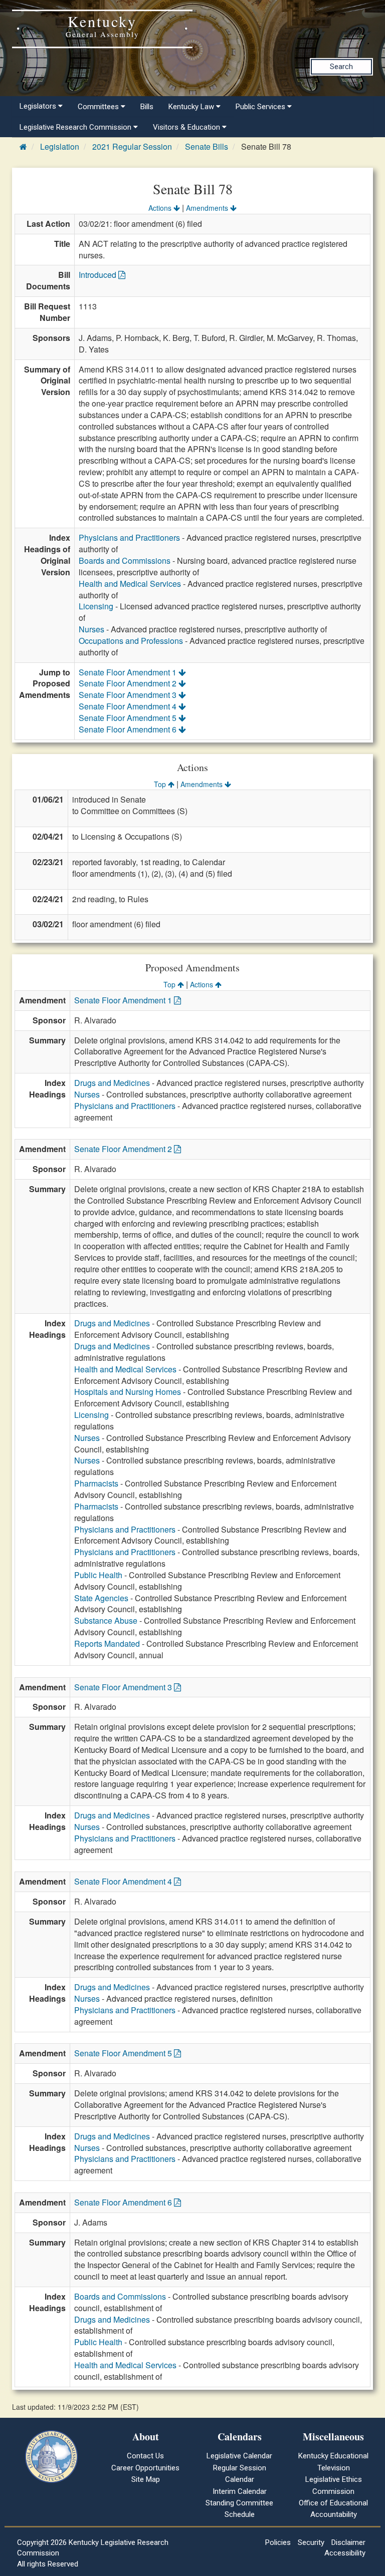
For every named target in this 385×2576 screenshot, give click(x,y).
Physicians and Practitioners (129, 537)
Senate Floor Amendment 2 (129, 683)
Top (161, 784)
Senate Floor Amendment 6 (129, 729)
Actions (161, 208)
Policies (278, 2542)
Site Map (146, 2479)
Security (311, 2542)
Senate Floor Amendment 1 (129, 672)
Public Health (98, 1575)
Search (341, 67)
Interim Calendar (240, 2491)
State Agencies (101, 1598)
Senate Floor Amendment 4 (129, 706)
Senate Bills (207, 146)
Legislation (60, 146)
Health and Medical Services (130, 584)
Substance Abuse (106, 1620)
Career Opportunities (145, 2468)
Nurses (91, 629)
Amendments (208, 208)
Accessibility (345, 2553)
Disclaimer (348, 2542)
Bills (147, 107)
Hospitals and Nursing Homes (128, 1392)
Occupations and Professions (131, 641)
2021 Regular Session (132, 146)
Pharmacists (96, 1483)
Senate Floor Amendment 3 (129, 695)
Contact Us (145, 2456)
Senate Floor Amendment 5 (129, 718)
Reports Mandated (107, 1643)
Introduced (99, 275)
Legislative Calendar (239, 2456)
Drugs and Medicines (112, 1083)
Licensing (96, 606)
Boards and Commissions (125, 561)
